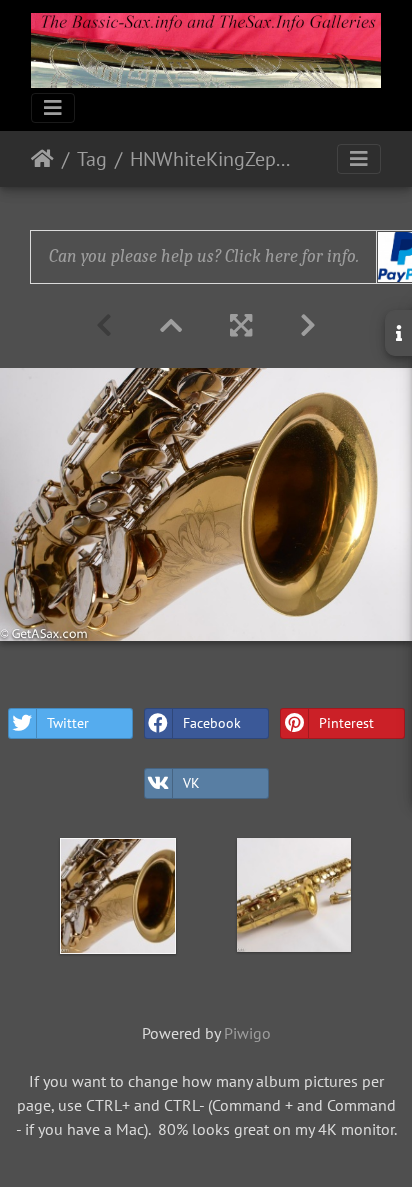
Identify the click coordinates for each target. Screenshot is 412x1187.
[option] (118, 896)
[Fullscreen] (241, 325)
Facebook (212, 723)
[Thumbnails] (171, 325)
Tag (92, 159)
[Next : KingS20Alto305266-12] (308, 325)
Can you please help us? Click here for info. (204, 256)
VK (191, 783)
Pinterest (346, 723)
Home (42, 159)
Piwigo (247, 1033)
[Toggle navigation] (53, 108)
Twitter (68, 723)
